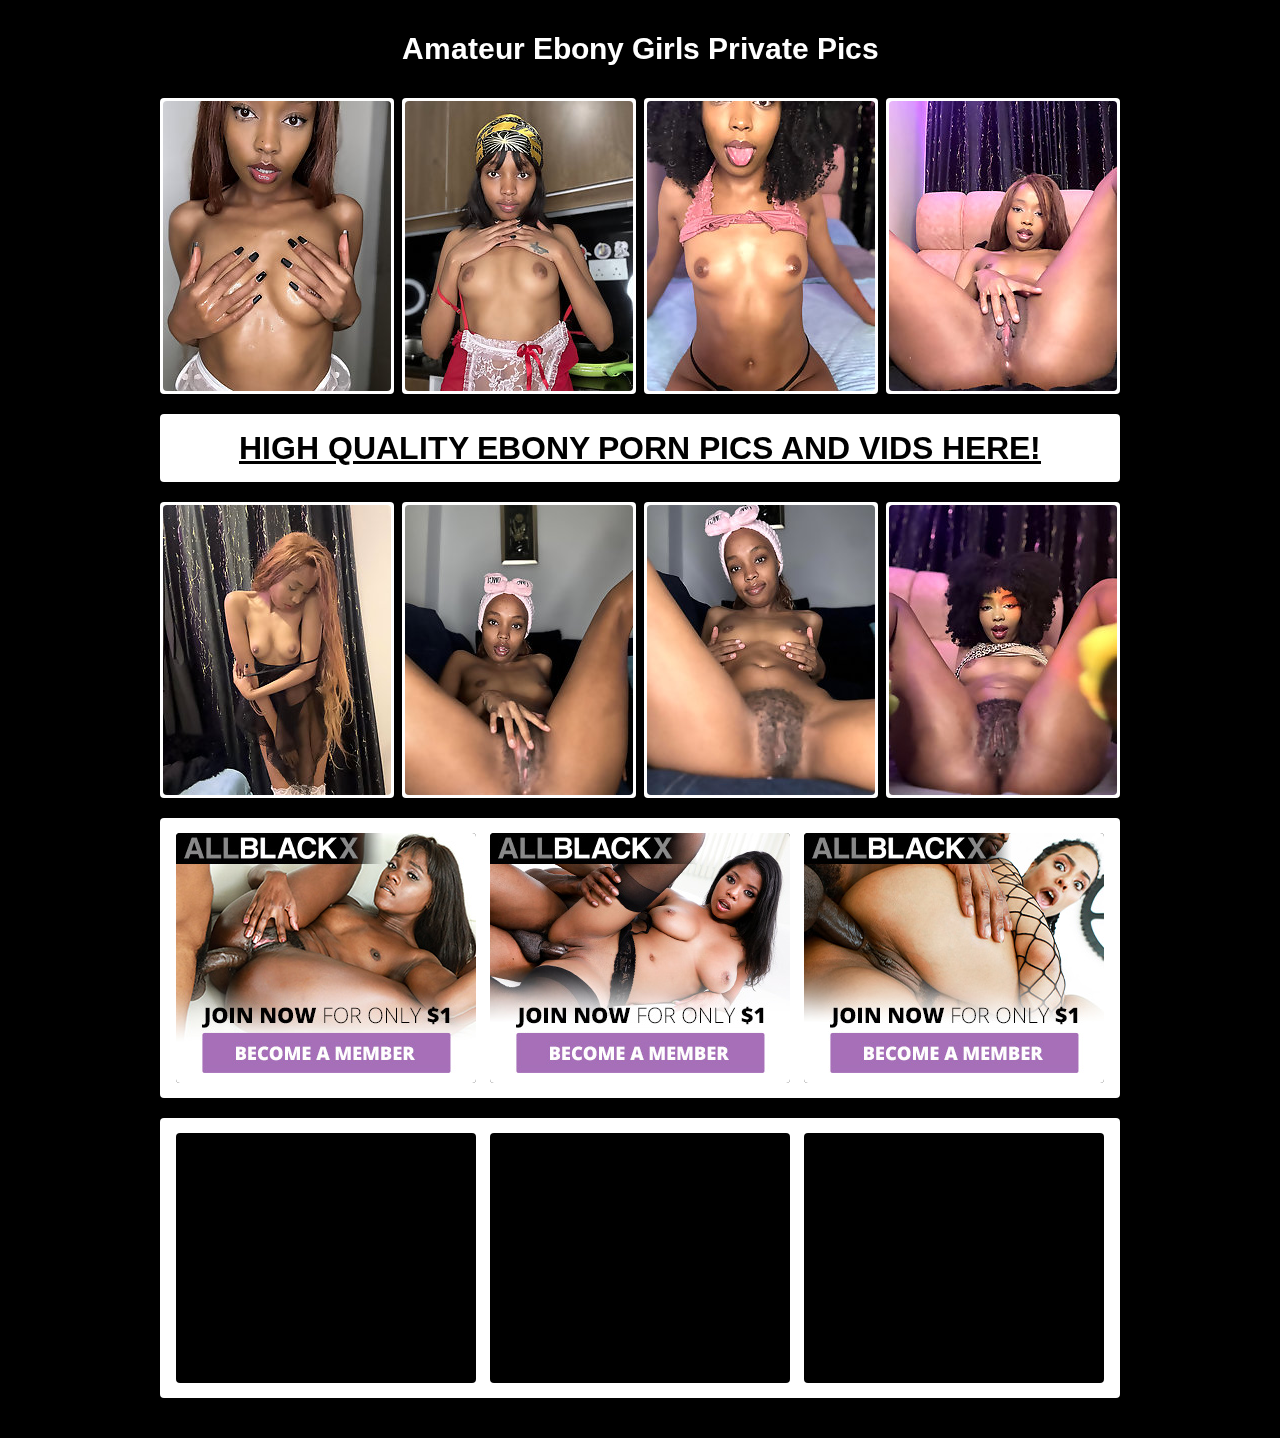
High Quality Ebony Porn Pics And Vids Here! (640, 448)
